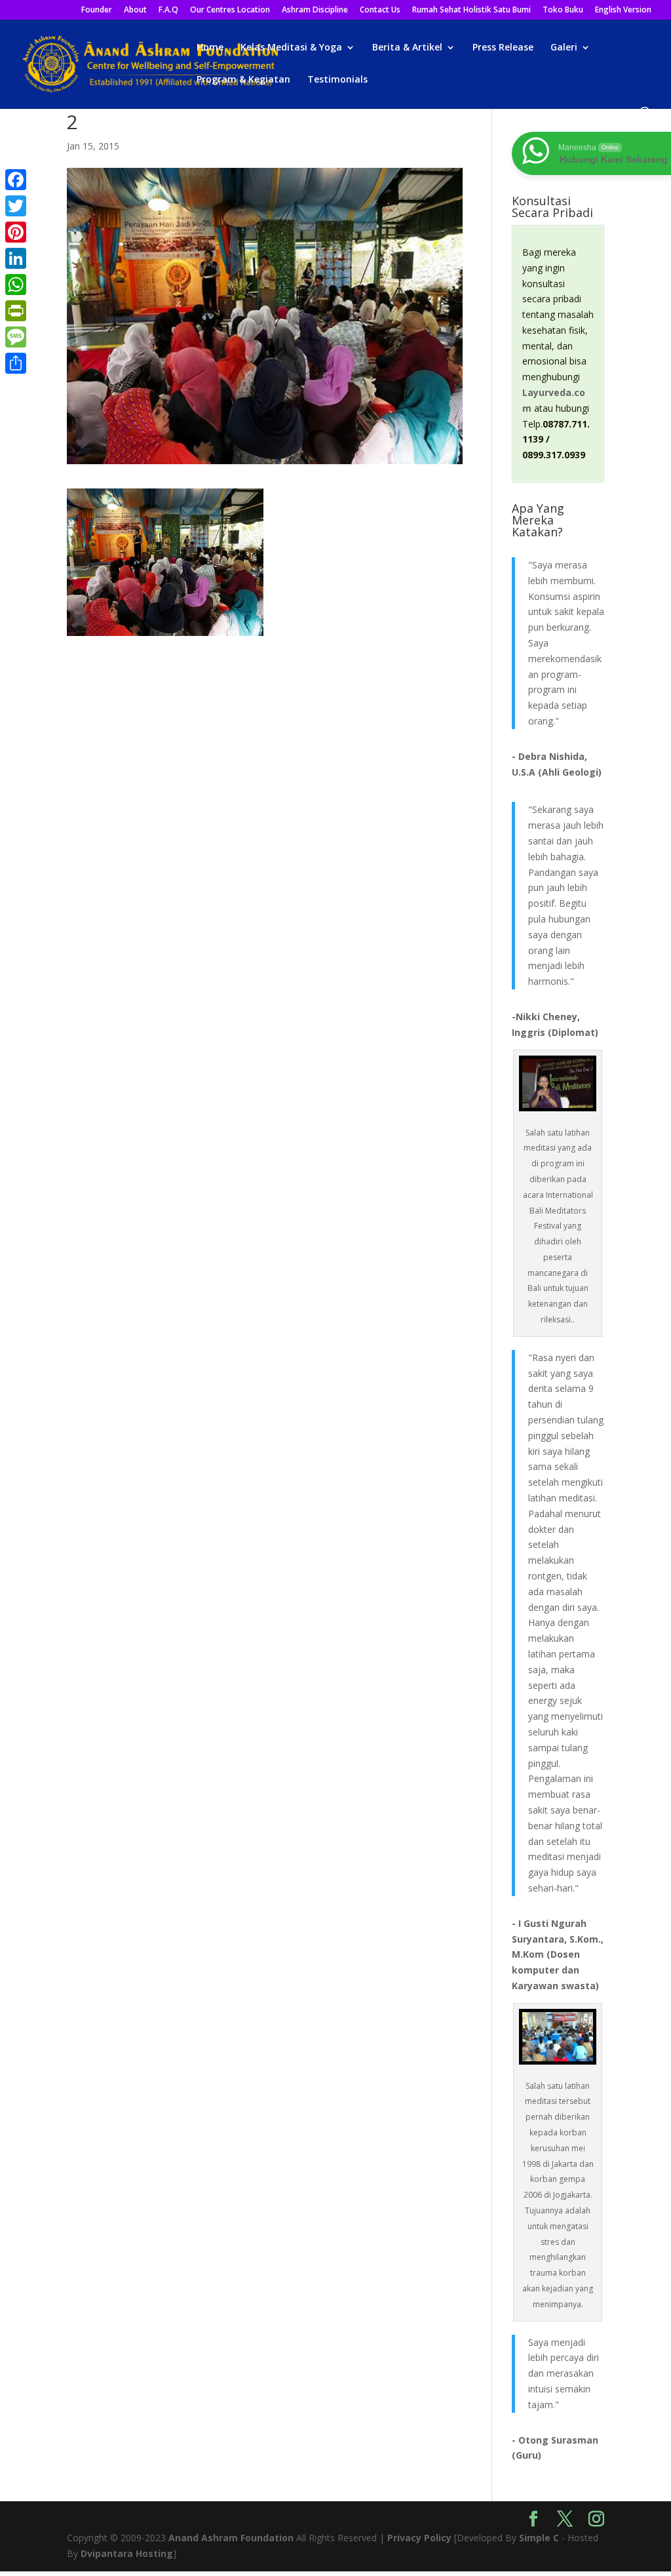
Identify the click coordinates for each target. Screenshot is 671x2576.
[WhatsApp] (16, 285)
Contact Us (380, 10)
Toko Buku (563, 10)
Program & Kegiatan (243, 80)
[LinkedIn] (16, 258)
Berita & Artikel (407, 48)
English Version (623, 10)
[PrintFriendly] (16, 311)
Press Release (503, 48)
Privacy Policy (419, 2538)
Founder (97, 10)
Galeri (564, 48)
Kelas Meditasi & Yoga (291, 48)
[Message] (16, 337)
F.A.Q (168, 10)
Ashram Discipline (315, 10)
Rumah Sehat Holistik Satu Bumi (471, 10)
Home (210, 48)
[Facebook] (16, 180)
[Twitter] (16, 206)
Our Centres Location (230, 10)
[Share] (16, 363)
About (135, 10)
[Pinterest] (16, 232)
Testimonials (337, 80)
